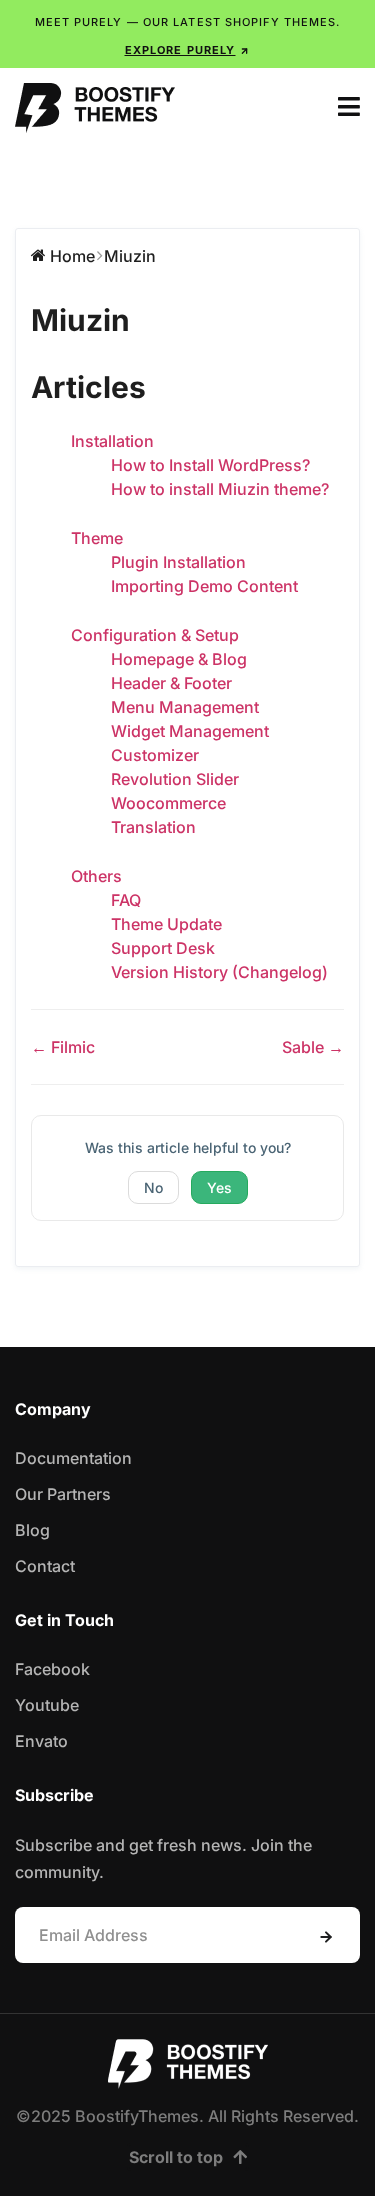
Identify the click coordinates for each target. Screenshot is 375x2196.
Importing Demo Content (204, 586)
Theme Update (166, 924)
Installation (112, 441)
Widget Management (190, 731)
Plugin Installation (178, 562)
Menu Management (185, 707)
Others (96, 876)
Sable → (313, 1047)
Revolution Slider (175, 779)
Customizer (155, 755)
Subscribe (326, 1937)
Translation (153, 827)
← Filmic (63, 1047)
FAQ (126, 900)
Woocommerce (168, 803)
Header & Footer (171, 683)
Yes (219, 1187)
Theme (97, 538)
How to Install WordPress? (210, 465)
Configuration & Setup (155, 635)
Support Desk (163, 948)
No (153, 1187)
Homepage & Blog (179, 659)
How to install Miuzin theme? (220, 489)
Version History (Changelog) (219, 972)
